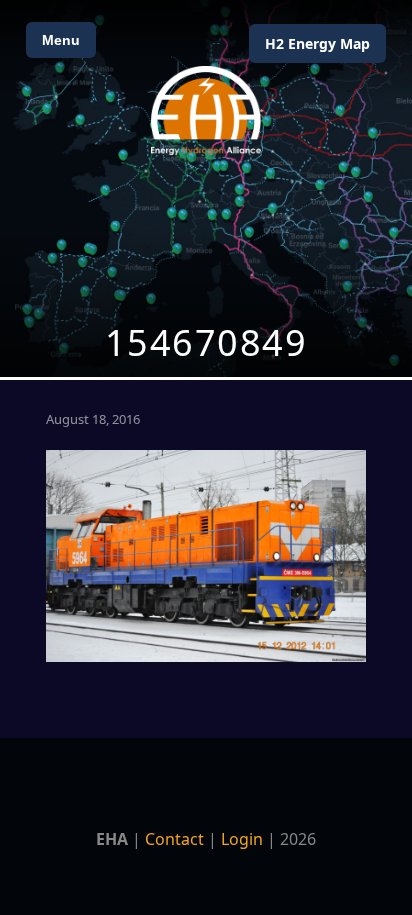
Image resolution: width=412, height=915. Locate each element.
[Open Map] (206, 188)
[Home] (206, 110)
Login (242, 839)
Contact (174, 839)
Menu (61, 40)
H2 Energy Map (317, 43)
